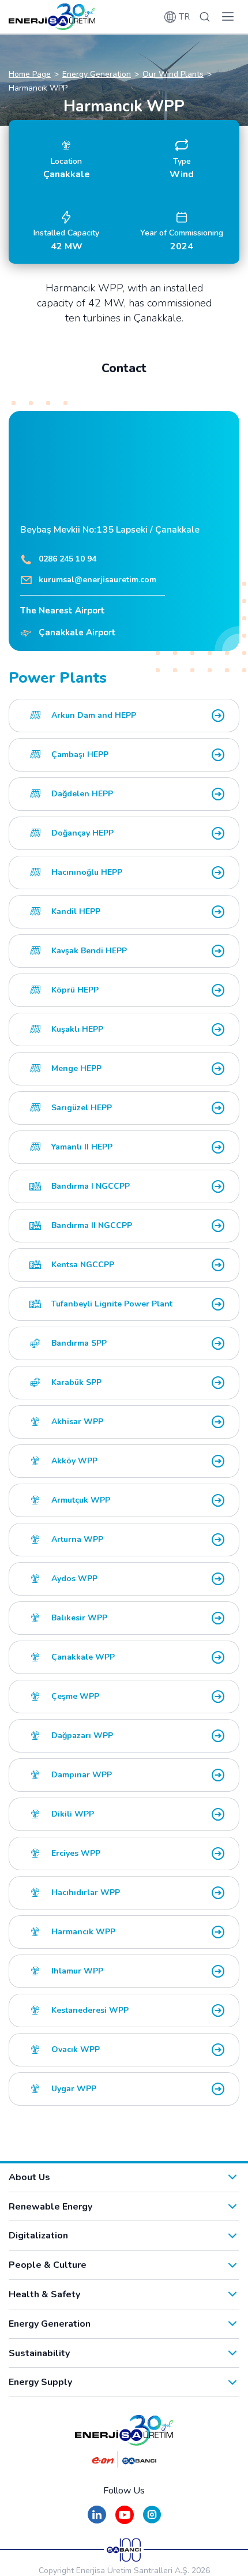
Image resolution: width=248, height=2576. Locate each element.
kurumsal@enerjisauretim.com (97, 580)
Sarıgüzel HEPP (82, 1108)
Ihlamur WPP (77, 1971)
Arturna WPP (77, 1539)
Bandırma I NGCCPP (91, 1186)
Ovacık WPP (76, 2049)
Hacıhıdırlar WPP (86, 1892)
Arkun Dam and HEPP (94, 715)
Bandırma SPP (79, 1343)
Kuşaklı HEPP (77, 1029)
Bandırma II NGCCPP (92, 1225)
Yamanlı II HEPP (82, 1147)
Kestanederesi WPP (90, 2010)
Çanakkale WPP (83, 1657)
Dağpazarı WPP (82, 1736)
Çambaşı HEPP (80, 755)
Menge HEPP (76, 1068)
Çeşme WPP (75, 1696)
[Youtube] (125, 2520)
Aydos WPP (74, 1579)
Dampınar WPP (82, 1775)
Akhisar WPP (77, 1422)
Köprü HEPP (75, 990)
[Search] (205, 17)
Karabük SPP (76, 1382)
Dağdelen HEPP (82, 794)
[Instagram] (152, 2520)
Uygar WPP (74, 2089)
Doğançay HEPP (82, 833)
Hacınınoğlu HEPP (87, 872)
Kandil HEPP (76, 911)
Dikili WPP (73, 1814)
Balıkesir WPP (79, 1618)
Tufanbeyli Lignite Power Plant (112, 1304)
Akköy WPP (74, 1461)
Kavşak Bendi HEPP (89, 951)
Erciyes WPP (76, 1853)
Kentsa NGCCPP (83, 1265)
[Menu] (228, 17)
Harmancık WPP (83, 1932)
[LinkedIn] (97, 2520)
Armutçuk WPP (81, 1500)
